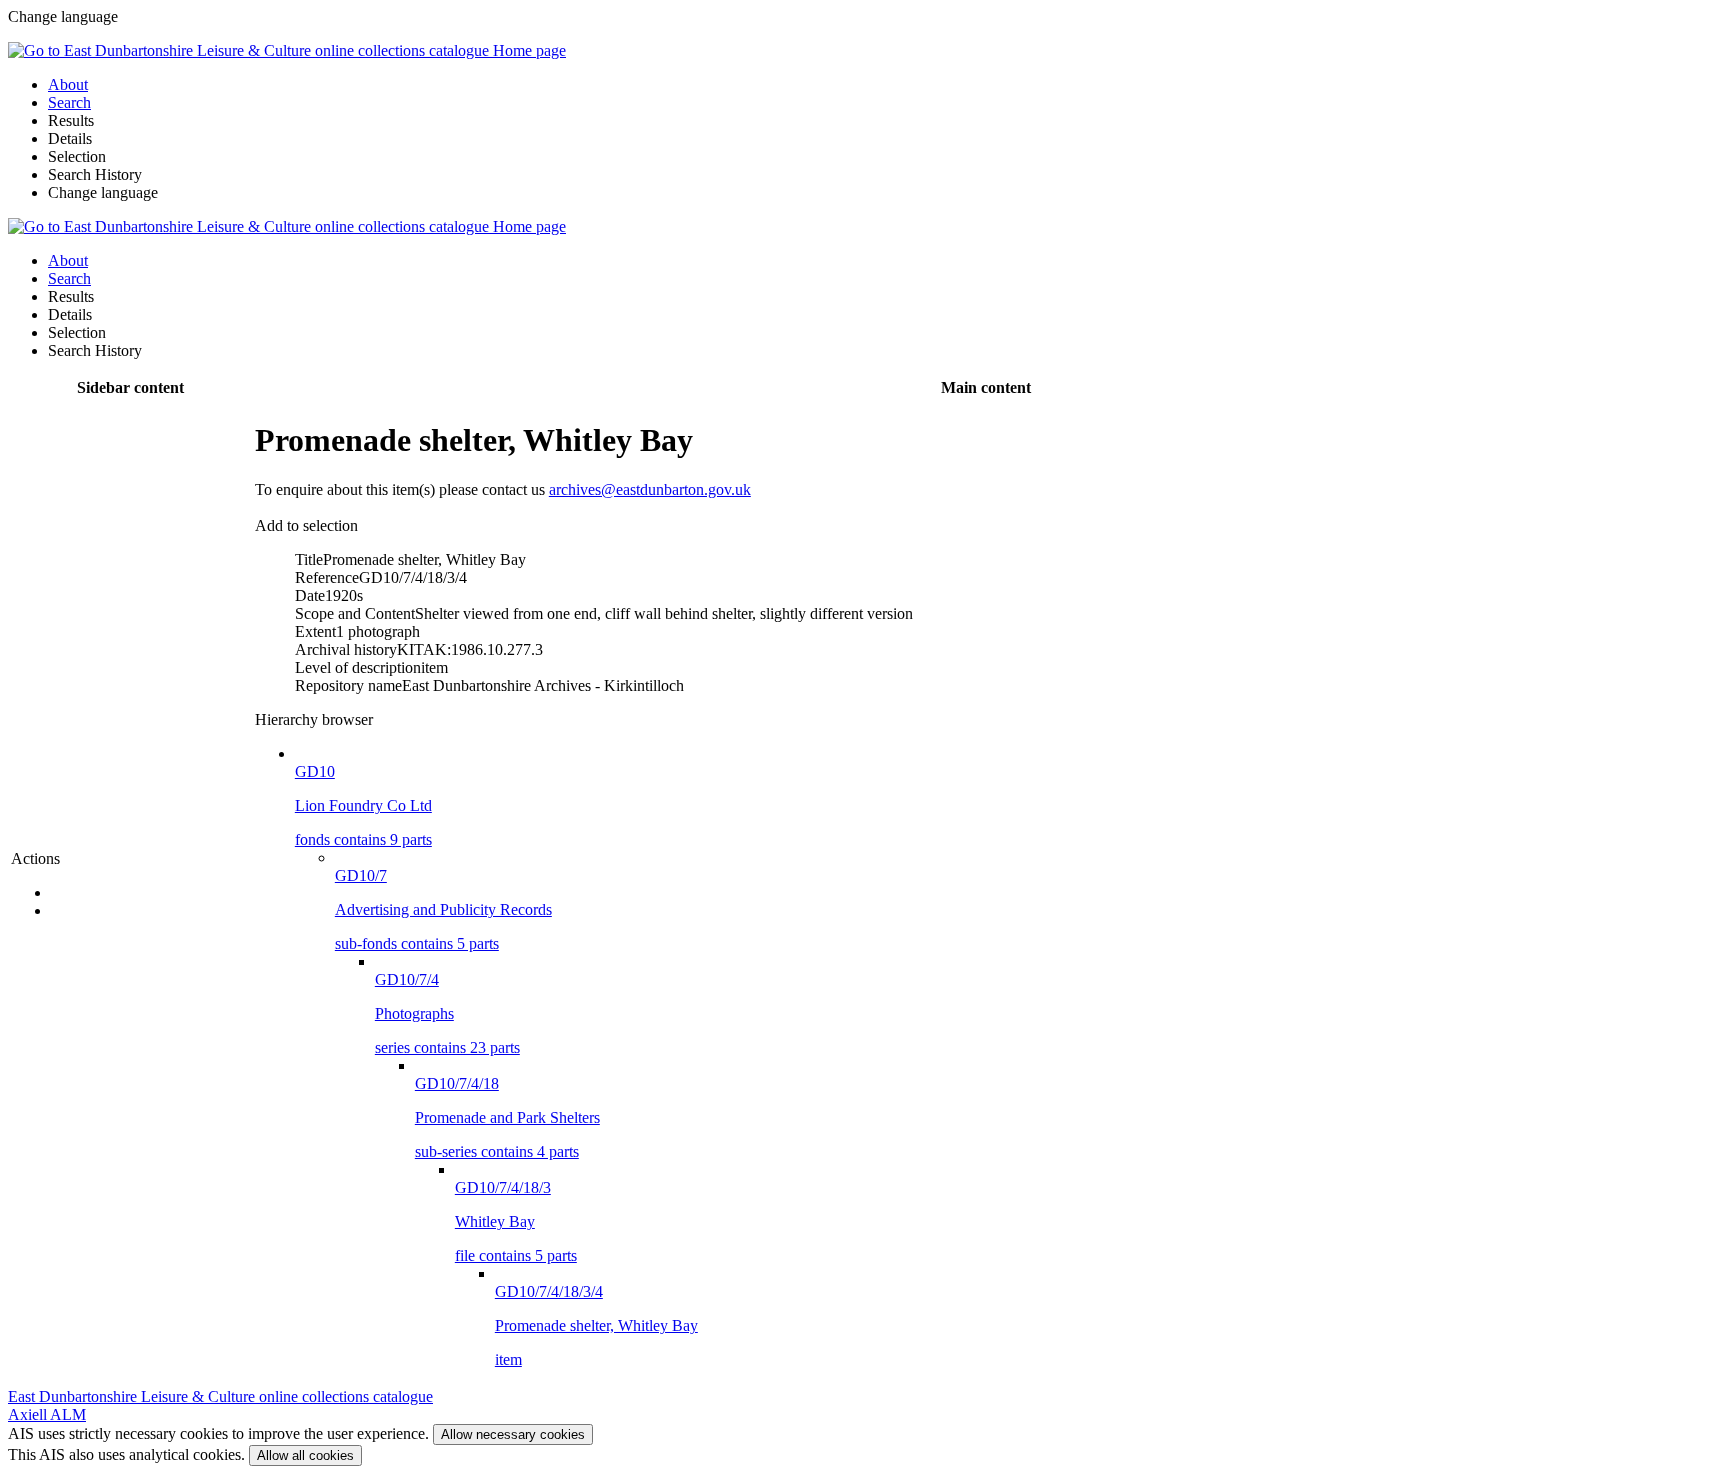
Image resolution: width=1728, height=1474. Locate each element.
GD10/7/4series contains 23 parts (447, 1013)
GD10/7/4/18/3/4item (596, 1325)
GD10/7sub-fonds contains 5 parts (443, 909)
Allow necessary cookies (513, 1434)
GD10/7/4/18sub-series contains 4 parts (507, 1117)
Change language (103, 192)
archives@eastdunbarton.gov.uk (650, 489)
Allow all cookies (305, 1455)
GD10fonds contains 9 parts (363, 805)
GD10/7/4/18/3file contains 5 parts (516, 1221)
